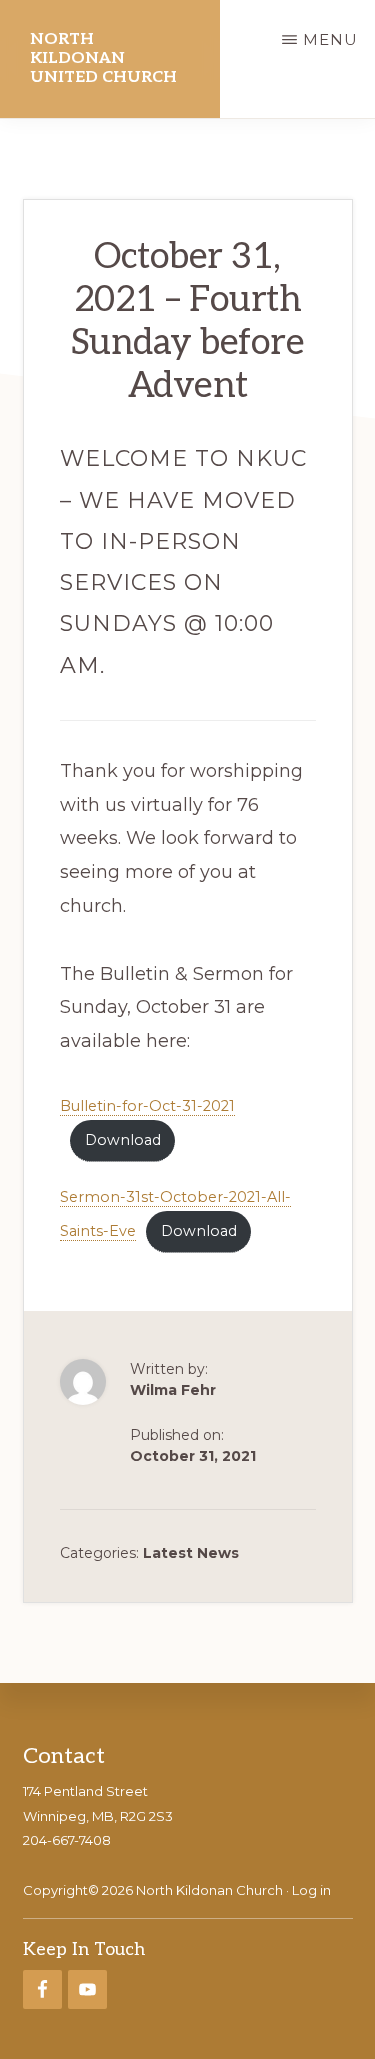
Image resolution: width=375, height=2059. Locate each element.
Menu (330, 39)
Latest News (191, 1553)
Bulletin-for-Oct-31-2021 (147, 1106)
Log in (311, 1890)
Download (123, 1140)
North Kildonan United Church (103, 58)
